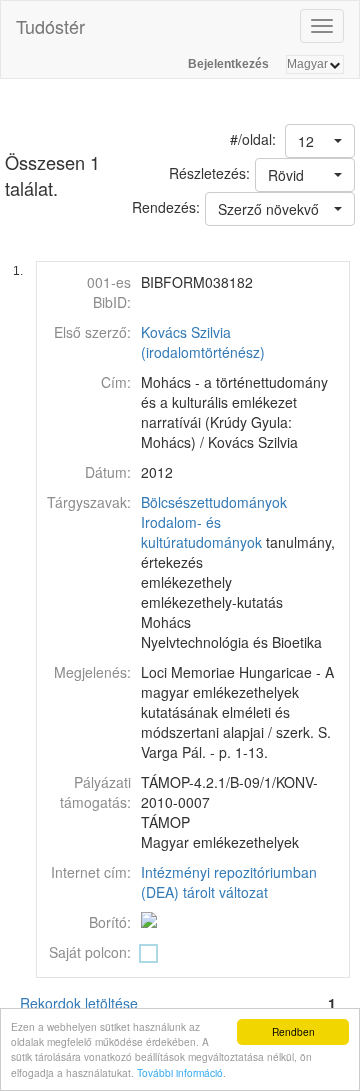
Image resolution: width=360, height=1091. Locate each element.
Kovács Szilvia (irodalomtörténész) (203, 342)
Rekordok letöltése (79, 1003)
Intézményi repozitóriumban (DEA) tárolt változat (229, 882)
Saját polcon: (90, 952)
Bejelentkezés (228, 64)
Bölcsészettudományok (214, 502)
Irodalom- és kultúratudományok (201, 532)
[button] (320, 141)
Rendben (293, 1031)
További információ (180, 1072)
